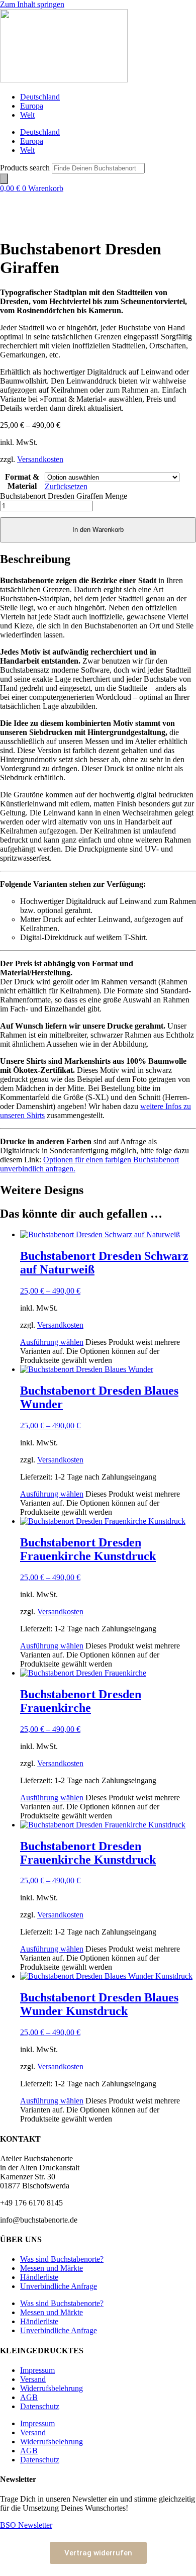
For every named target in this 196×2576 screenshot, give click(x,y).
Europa (32, 106)
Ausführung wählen (52, 1342)
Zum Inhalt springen (32, 4)
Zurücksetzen (66, 486)
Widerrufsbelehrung (52, 2388)
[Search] (4, 179)
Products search (26, 168)
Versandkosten (40, 459)
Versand (33, 2379)
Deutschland (40, 97)
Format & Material (22, 481)
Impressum (37, 2370)
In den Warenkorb (98, 530)
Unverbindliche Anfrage (59, 2286)
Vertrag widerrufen (98, 2553)
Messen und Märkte (52, 2268)
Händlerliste (39, 2277)
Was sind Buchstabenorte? (62, 2259)
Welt (27, 115)
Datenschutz (40, 2406)
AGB (29, 2397)
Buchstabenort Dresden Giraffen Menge (64, 496)
